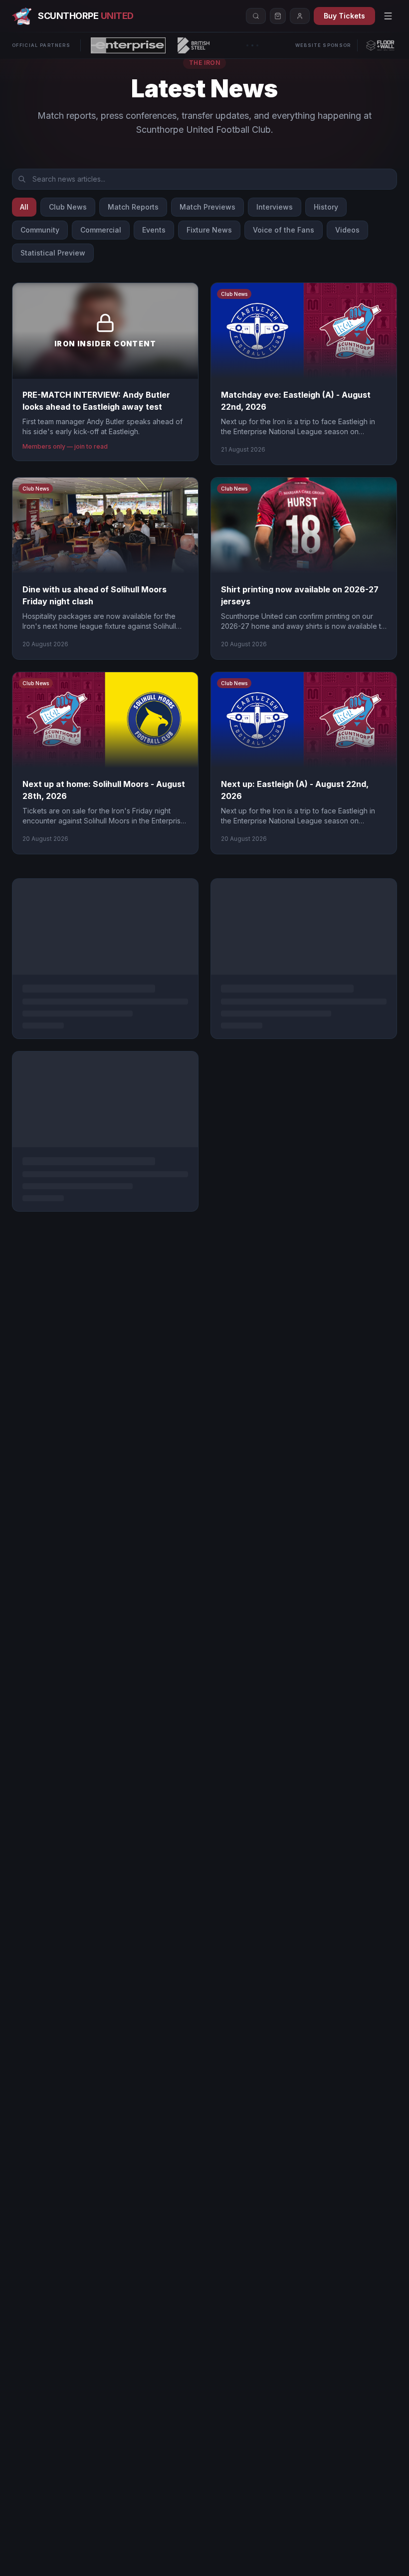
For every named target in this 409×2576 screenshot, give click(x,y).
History (326, 207)
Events (154, 230)
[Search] (256, 16)
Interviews (275, 207)
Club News (68, 207)
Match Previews (207, 207)
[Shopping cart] (278, 16)
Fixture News (209, 230)
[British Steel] (194, 45)
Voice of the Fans (284, 230)
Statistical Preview (53, 253)
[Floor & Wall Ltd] (380, 45)
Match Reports (133, 207)
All (24, 207)
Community (40, 230)
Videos (347, 230)
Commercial (101, 230)
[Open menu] (388, 16)
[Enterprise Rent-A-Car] (128, 45)
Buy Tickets (344, 16)
